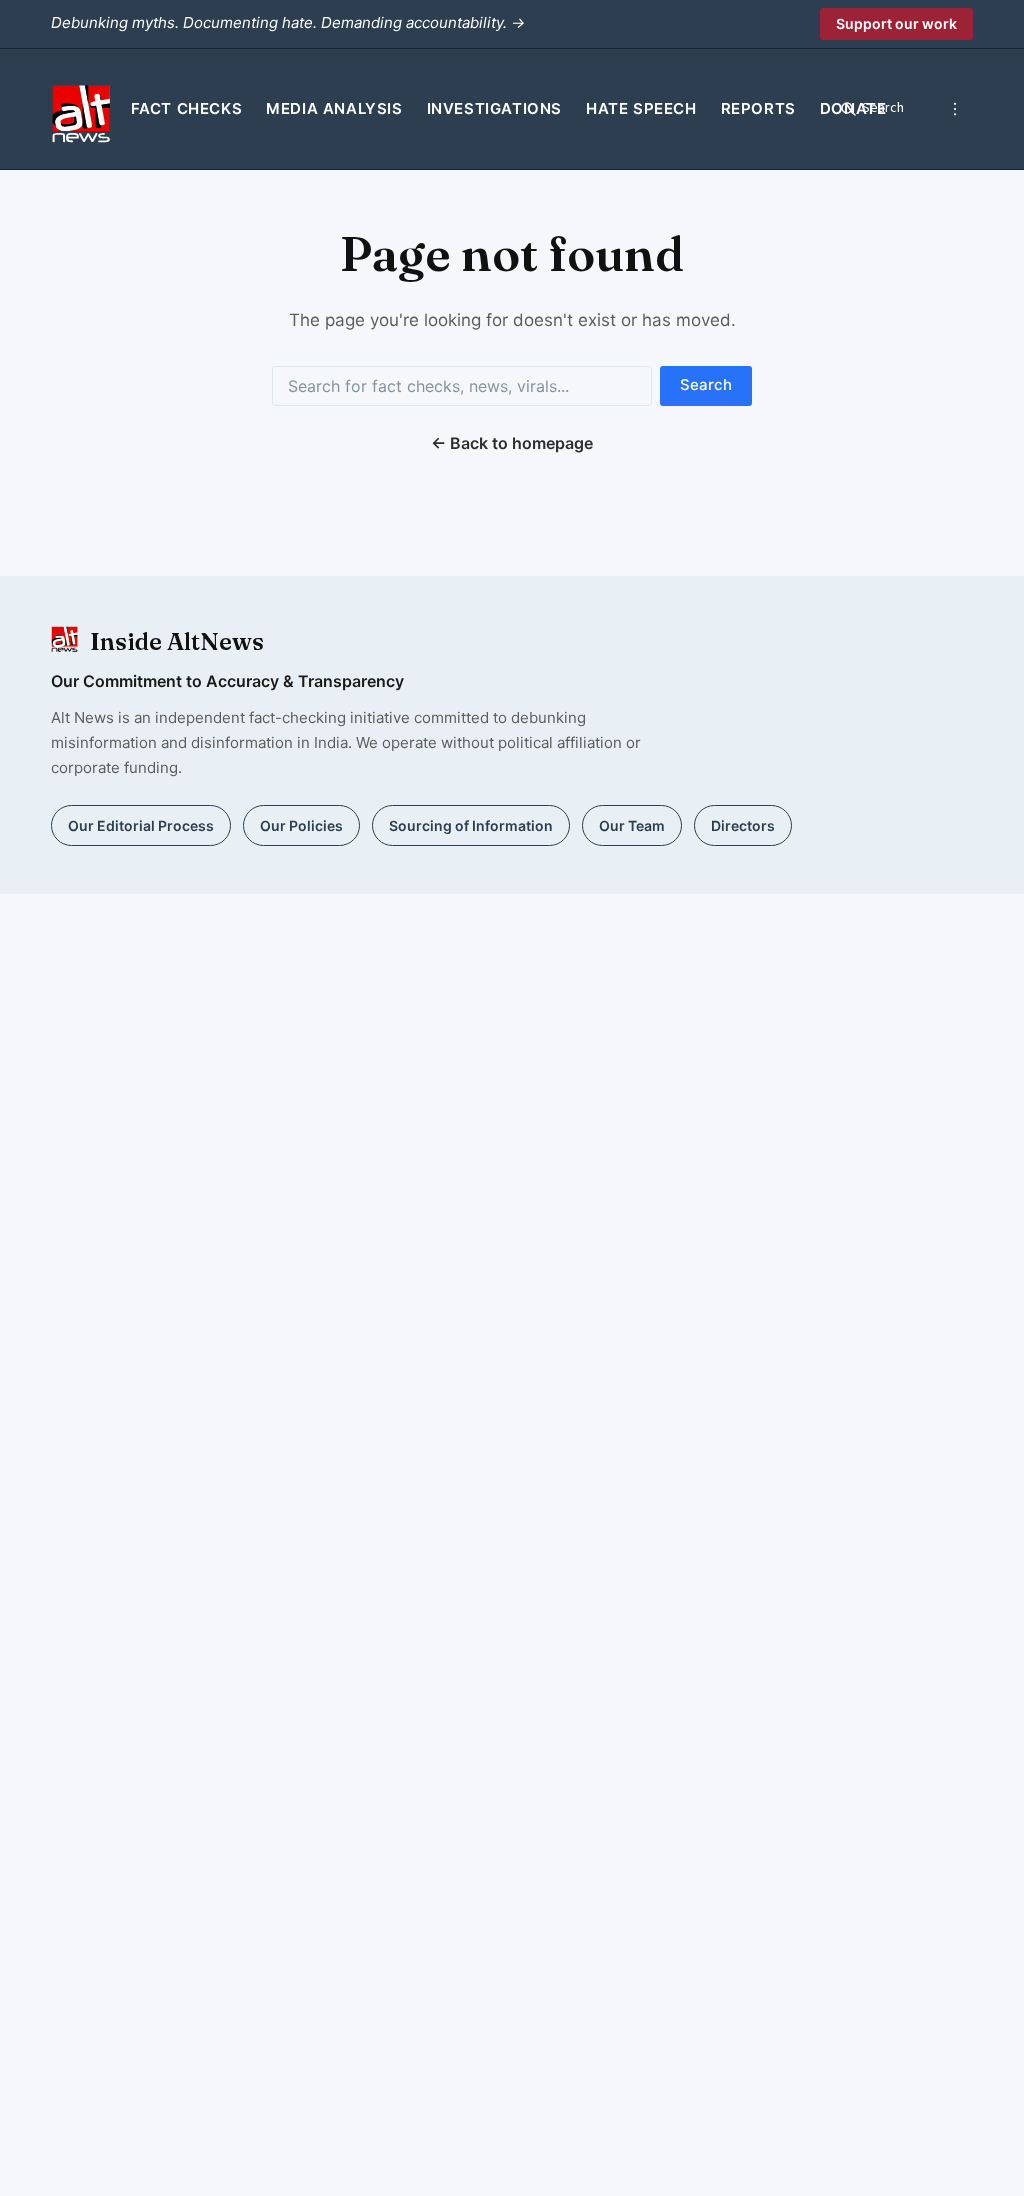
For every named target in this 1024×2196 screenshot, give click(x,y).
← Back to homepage (512, 443)
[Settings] (955, 109)
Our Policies (301, 825)
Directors (743, 825)
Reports (758, 108)
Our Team (632, 825)
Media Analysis (334, 108)
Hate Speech (641, 108)
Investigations (494, 108)
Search (706, 384)
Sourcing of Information (471, 825)
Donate (853, 108)
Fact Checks (187, 108)
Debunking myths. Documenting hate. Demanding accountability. (288, 22)
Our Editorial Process (141, 825)
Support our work (896, 23)
